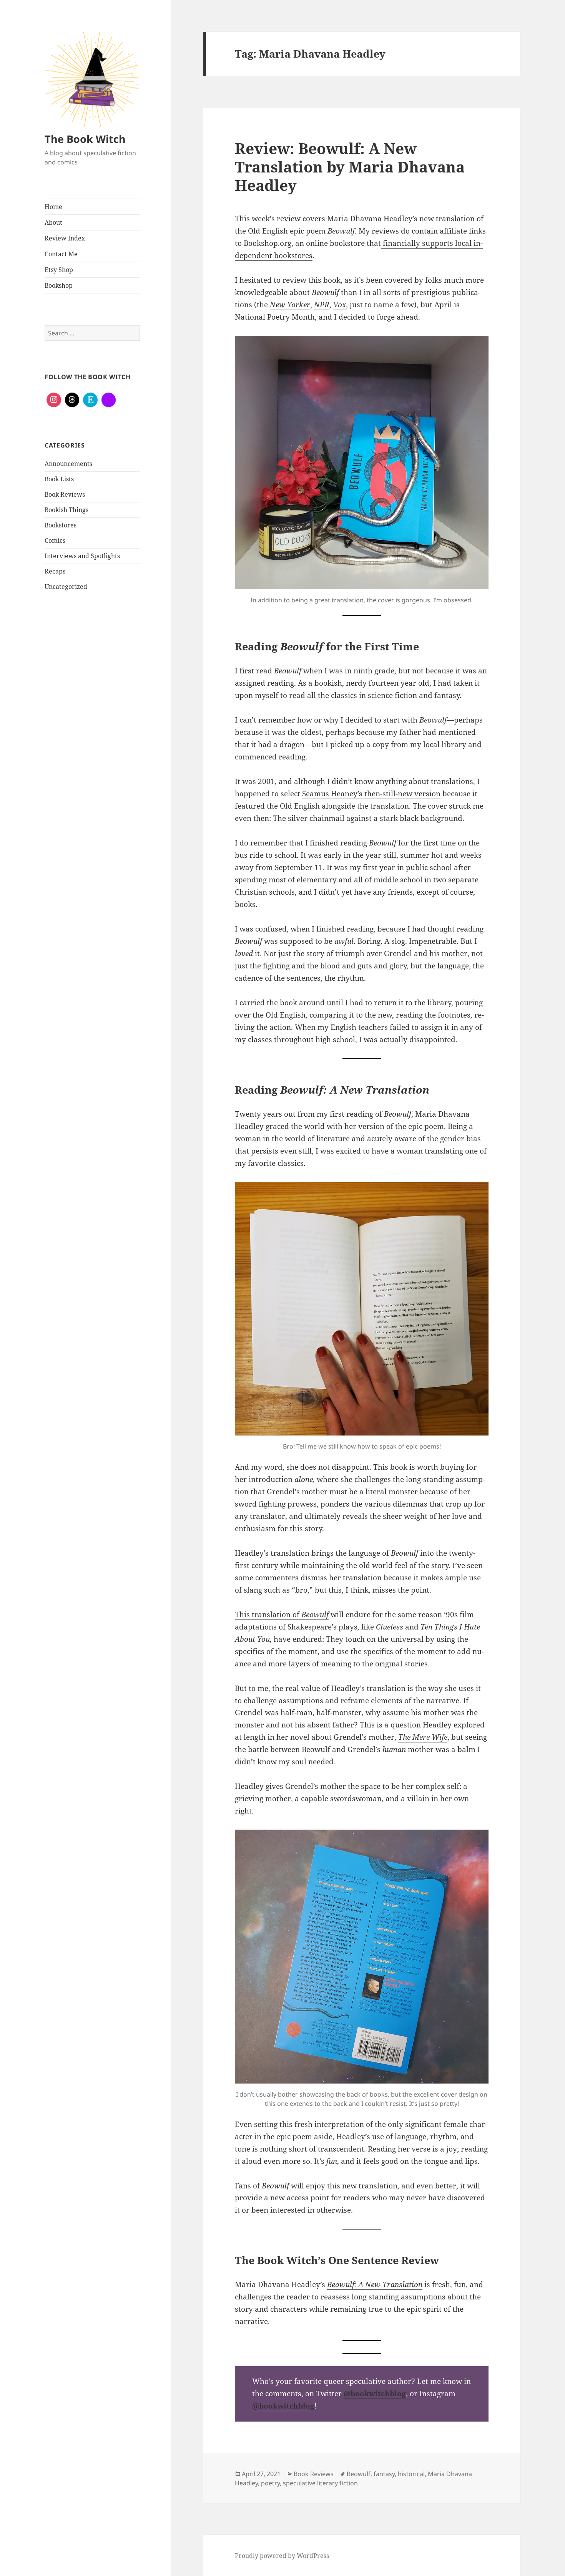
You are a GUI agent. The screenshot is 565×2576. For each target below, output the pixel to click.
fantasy (384, 2474)
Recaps (55, 571)
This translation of (282, 1615)
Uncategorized (66, 587)
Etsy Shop (59, 270)
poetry (270, 2483)
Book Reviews (65, 494)
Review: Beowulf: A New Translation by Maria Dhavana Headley (350, 167)
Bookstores (61, 525)
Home (53, 207)
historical (411, 2474)
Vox (340, 305)
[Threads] (72, 400)
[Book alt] (109, 400)
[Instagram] (54, 400)
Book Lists (59, 479)
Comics (55, 540)
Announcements (68, 464)
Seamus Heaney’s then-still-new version (371, 794)
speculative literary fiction (320, 2483)
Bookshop (59, 285)
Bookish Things (66, 510)
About (53, 222)
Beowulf (359, 2474)
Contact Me (61, 254)
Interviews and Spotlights (82, 556)
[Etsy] (90, 400)
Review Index (65, 238)
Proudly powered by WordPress (282, 2556)
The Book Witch (85, 139)
